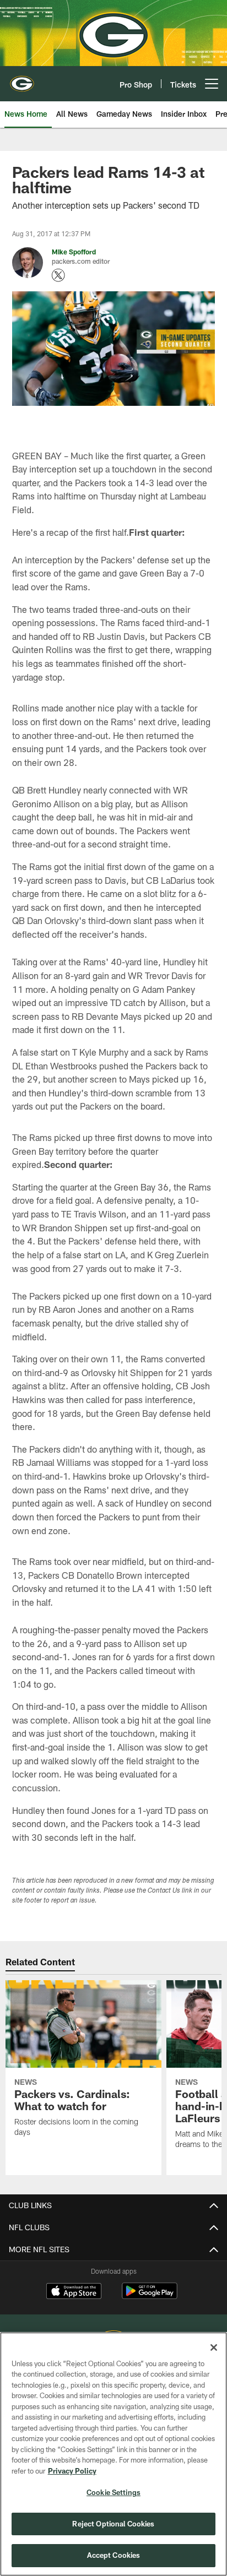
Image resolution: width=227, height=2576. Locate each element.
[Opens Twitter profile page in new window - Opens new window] (58, 275)
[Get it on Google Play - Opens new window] (150, 2297)
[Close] (214, 2347)
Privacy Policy (72, 2471)
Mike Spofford (74, 252)
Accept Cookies (114, 2555)
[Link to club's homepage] (22, 79)
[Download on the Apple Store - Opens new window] (74, 2292)
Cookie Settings (113, 2492)
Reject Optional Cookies (113, 2524)
